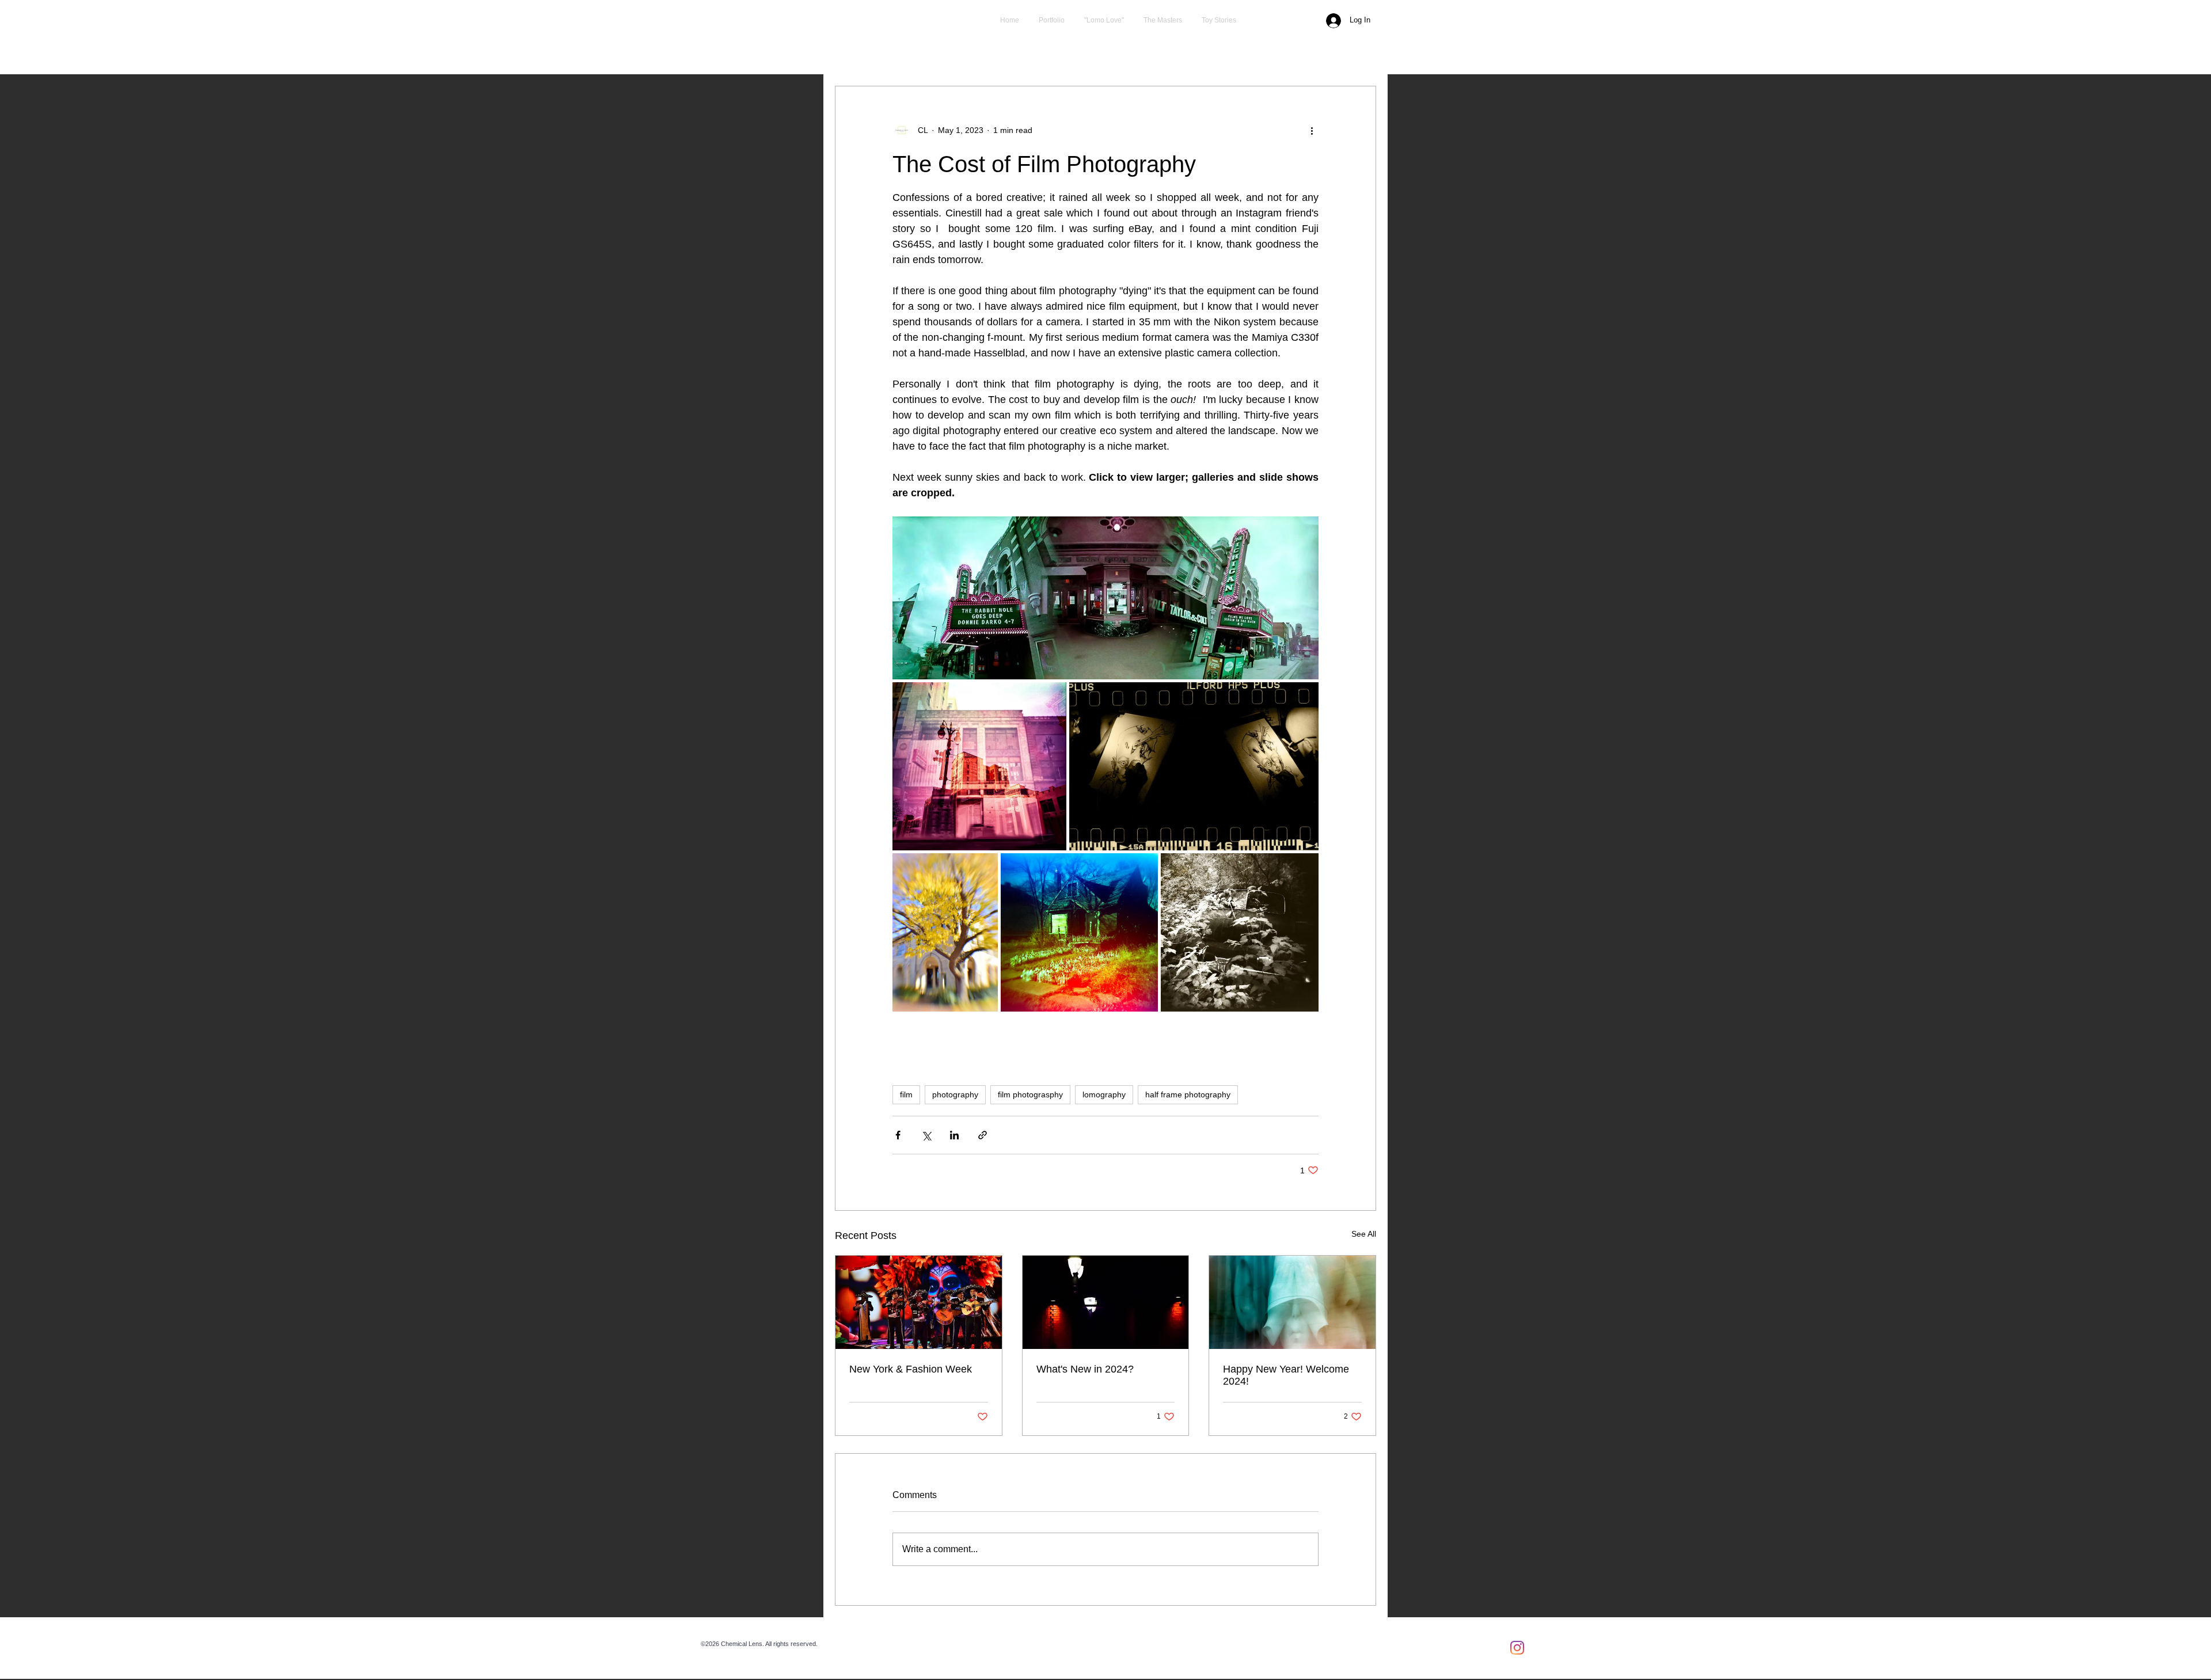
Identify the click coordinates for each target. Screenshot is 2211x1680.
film (906, 1094)
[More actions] (1312, 130)
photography (955, 1094)
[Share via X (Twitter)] (926, 1135)
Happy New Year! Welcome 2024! (1286, 1375)
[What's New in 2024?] (1106, 1302)
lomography (1104, 1094)
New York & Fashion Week (911, 1369)
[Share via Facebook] (898, 1135)
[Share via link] (983, 1135)
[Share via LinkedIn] (954, 1135)
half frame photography (1188, 1094)
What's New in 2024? (1085, 1369)
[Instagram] (1517, 1648)
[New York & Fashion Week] (919, 1302)
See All (1364, 1234)
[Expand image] (1105, 598)
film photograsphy (1030, 1094)
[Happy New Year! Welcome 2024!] (1292, 1302)
